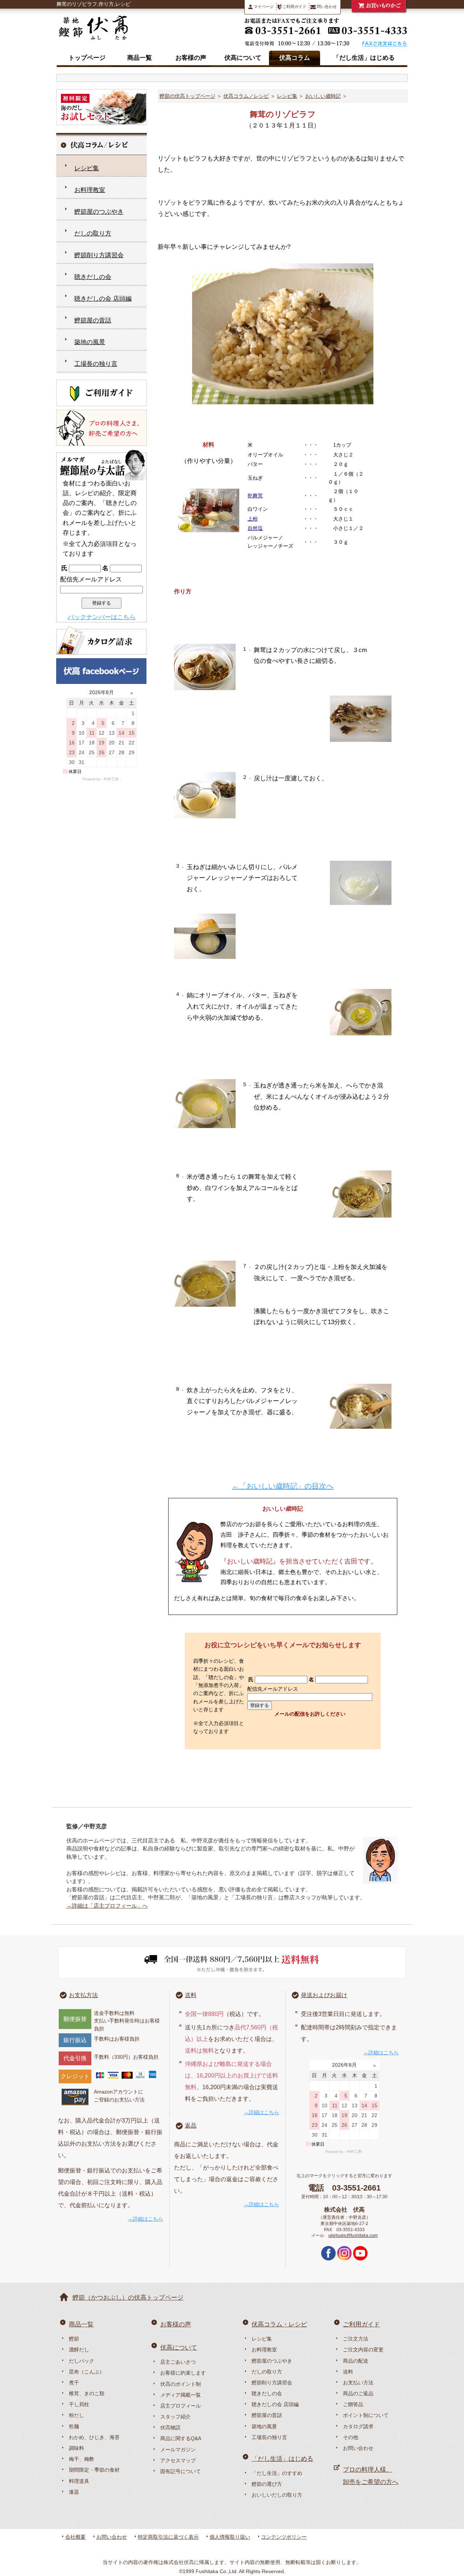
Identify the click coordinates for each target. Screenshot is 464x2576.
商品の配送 (356, 2361)
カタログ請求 (358, 2426)
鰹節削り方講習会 (99, 255)
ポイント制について (366, 2415)
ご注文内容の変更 (363, 2350)
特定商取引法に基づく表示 (168, 2537)
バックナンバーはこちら (102, 617)
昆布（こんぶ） (87, 2372)
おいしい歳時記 (323, 96)
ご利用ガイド (294, 7)
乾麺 (74, 2426)
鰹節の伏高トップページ (187, 96)
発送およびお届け (324, 1995)
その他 (351, 2437)
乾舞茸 (255, 496)
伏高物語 (170, 2427)
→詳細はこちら (145, 2219)
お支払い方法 (358, 2383)
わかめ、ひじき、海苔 (94, 2437)
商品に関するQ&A (181, 2438)
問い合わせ (326, 7)
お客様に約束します (183, 2373)
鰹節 (74, 2339)
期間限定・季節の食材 (94, 2470)
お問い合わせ (358, 2448)
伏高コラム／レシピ (246, 96)
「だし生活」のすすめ (277, 2473)
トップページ (87, 58)
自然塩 (255, 528)
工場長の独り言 (96, 364)
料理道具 (79, 2481)
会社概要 (75, 2537)
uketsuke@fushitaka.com (353, 2235)
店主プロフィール (181, 2406)
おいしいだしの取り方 (277, 2495)
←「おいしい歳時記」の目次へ (283, 1486)
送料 (191, 1995)
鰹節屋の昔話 (93, 320)
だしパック (82, 2361)
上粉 (253, 519)
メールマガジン (178, 2450)
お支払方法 (83, 1995)
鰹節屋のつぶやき (99, 212)
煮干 (74, 2383)
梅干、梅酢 (82, 2459)
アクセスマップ (178, 2460)
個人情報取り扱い (230, 2537)
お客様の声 (191, 58)
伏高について (243, 58)
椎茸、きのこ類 (87, 2393)
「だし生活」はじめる (364, 58)
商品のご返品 (358, 2393)
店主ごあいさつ (178, 2362)
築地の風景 (90, 342)
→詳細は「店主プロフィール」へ (107, 1906)
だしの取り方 (93, 233)
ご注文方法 (356, 2339)
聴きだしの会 (93, 277)
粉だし (76, 2415)
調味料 (76, 2448)
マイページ (263, 7)
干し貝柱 (79, 2404)
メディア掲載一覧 (181, 2395)
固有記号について (181, 2471)
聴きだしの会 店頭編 (103, 299)
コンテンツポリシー (284, 2537)
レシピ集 (287, 96)
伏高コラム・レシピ (279, 2324)
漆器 (74, 2492)
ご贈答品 (353, 2404)
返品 (191, 2126)
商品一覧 (140, 58)
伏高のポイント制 (181, 2384)
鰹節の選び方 (267, 2484)
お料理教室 (90, 190)
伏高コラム (295, 58)
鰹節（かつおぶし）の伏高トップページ (128, 2298)
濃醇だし (79, 2350)
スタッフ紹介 (175, 2417)
